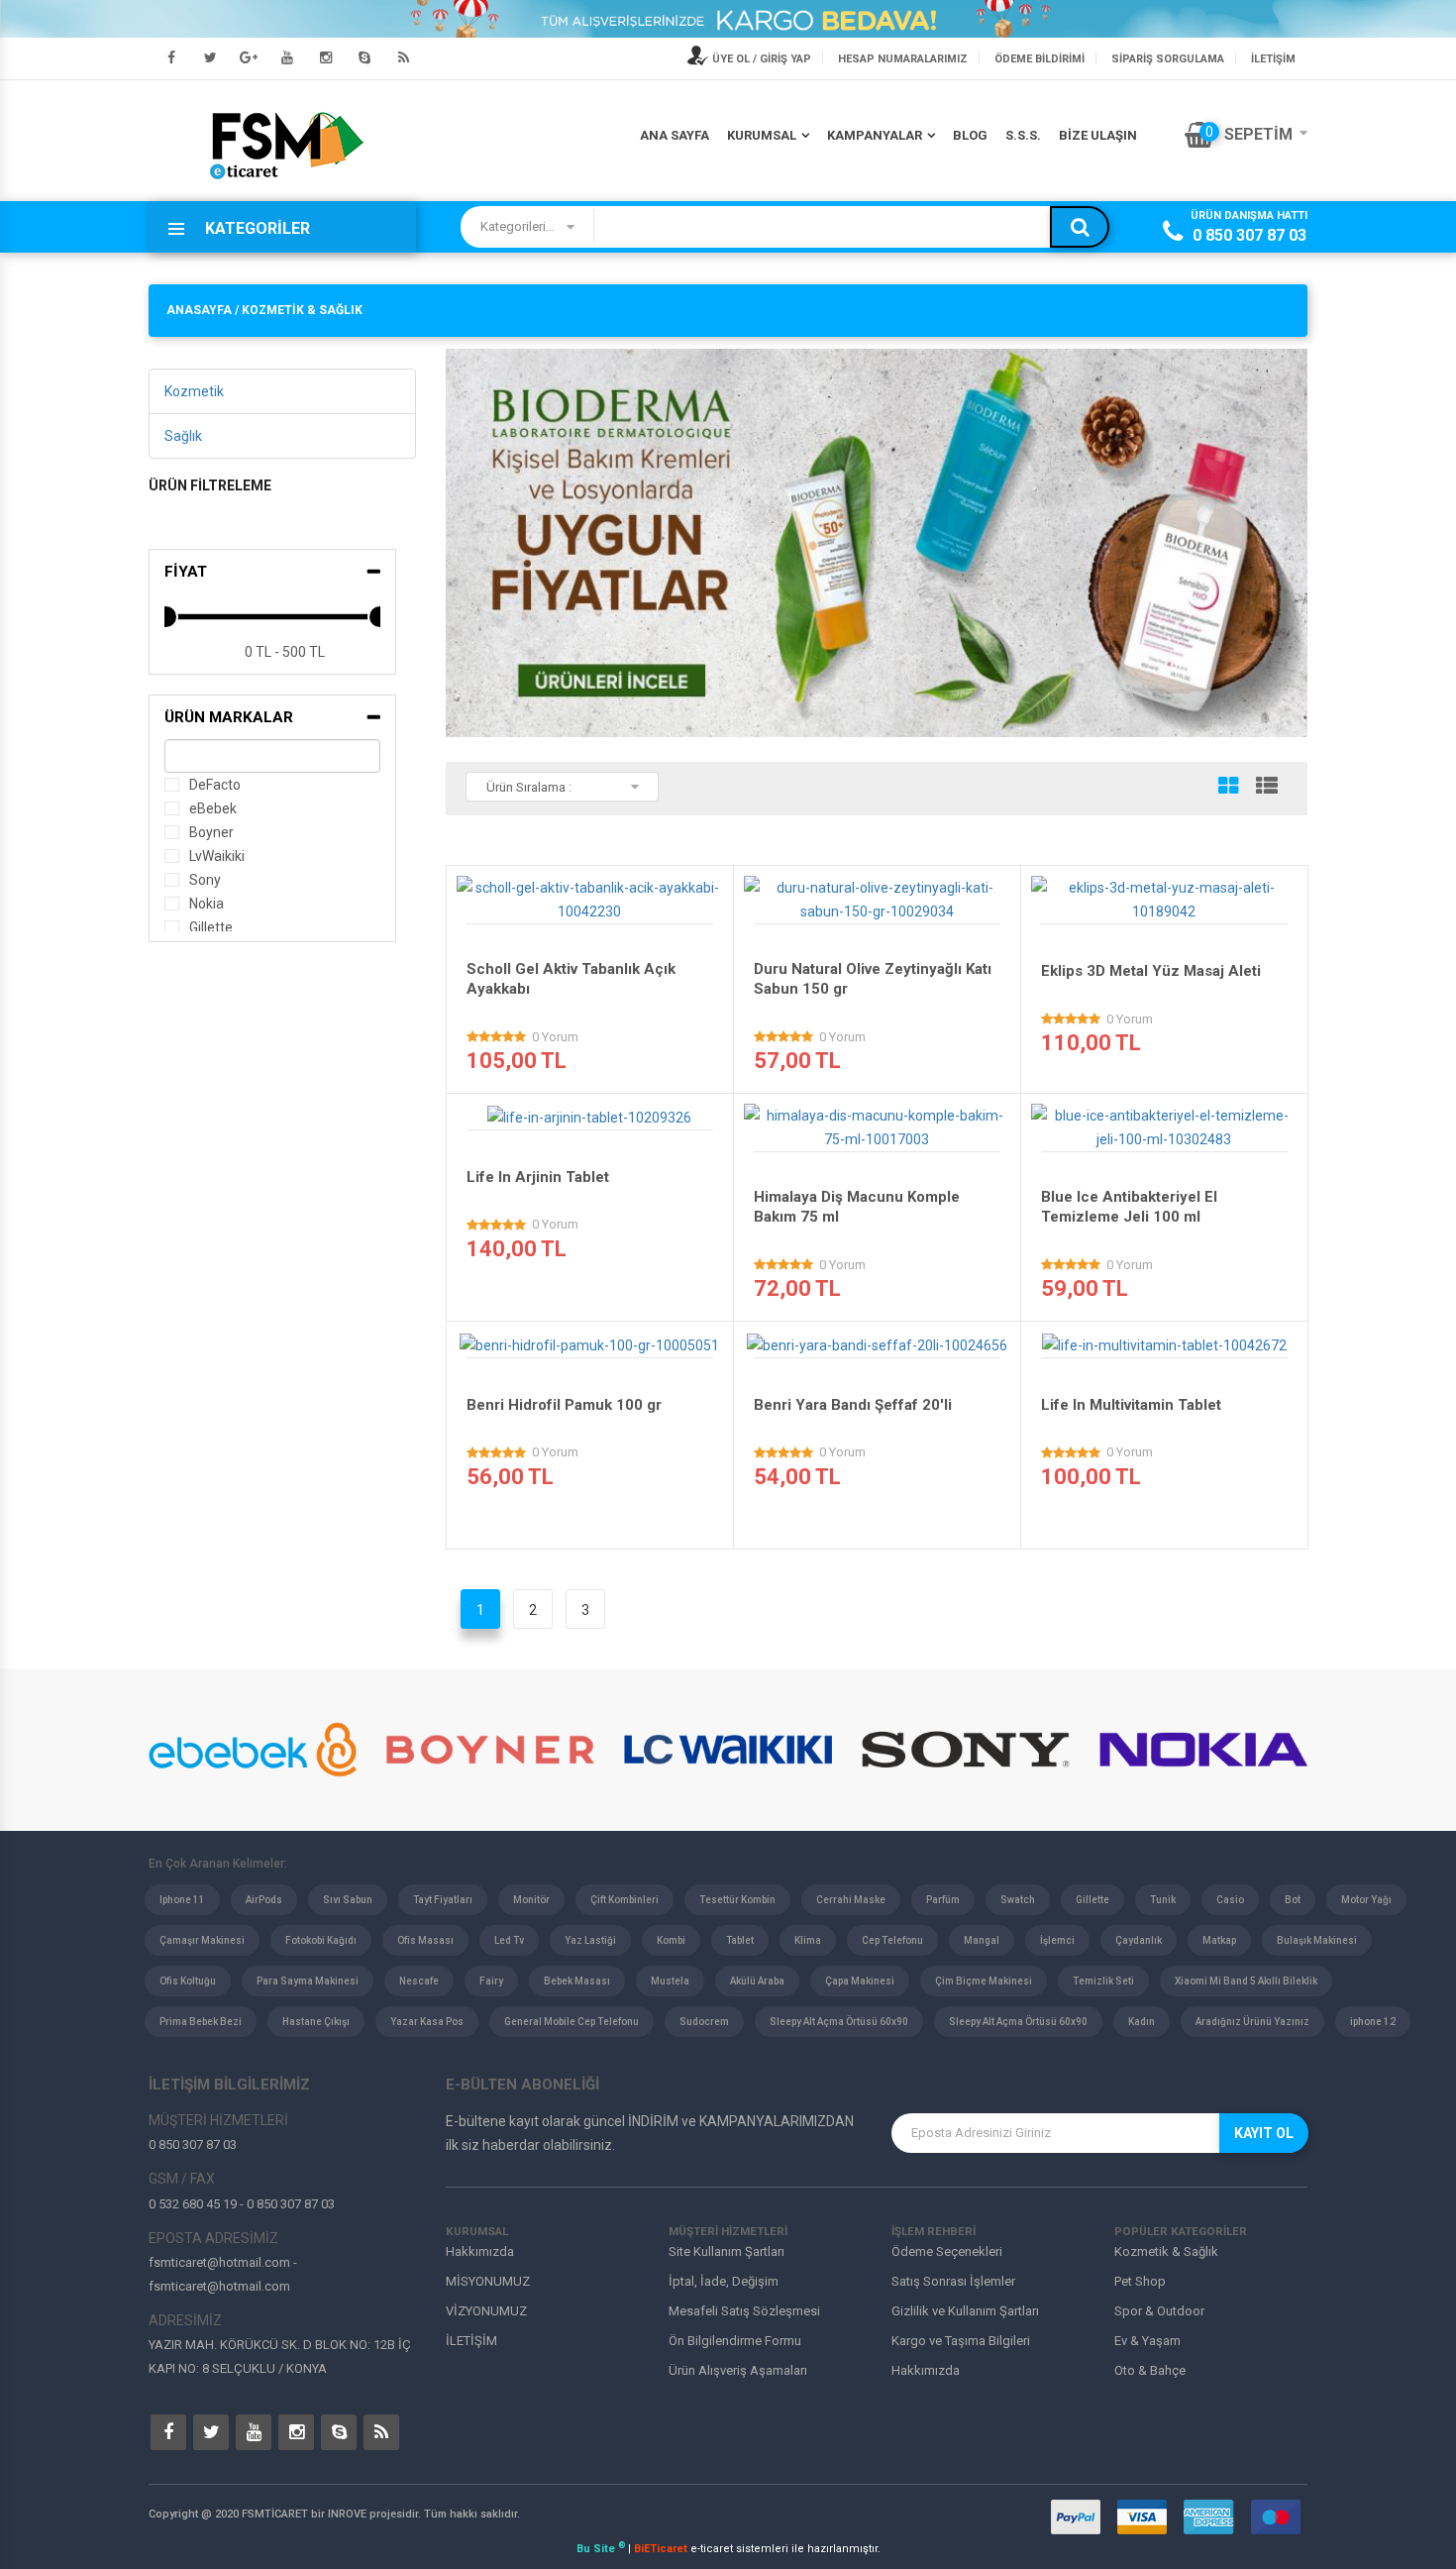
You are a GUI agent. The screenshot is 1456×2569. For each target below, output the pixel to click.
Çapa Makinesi (860, 1981)
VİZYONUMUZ (486, 2311)
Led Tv (509, 1940)
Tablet (740, 1940)
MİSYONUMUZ (488, 2281)
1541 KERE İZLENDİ (596, 1112)
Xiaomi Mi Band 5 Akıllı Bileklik (1246, 1981)
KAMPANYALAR (875, 135)
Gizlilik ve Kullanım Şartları (965, 2311)
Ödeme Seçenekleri (947, 2251)
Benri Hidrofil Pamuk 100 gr (564, 1405)
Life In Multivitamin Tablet (1131, 1405)
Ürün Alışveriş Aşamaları (738, 2370)
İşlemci (1057, 1940)
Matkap (1219, 1940)
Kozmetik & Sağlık (1166, 2251)
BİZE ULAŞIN (1098, 135)
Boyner (211, 832)
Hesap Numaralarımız (903, 59)
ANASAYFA (199, 310)
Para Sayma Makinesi (308, 1981)
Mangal (982, 1940)
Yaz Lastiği (590, 1940)
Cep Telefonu (892, 1940)
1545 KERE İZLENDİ (883, 1134)
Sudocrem (704, 2022)
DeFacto (215, 785)
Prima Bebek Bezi (201, 2022)
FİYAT (186, 572)
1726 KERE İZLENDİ (1170, 1340)
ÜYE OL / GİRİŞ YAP (760, 59)
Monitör (531, 1900)
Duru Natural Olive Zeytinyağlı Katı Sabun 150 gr (873, 979)
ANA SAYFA (675, 135)
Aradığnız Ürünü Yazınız (1252, 2022)
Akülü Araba (757, 1981)
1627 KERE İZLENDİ (883, 1340)
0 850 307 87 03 (1249, 235)
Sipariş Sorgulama (1168, 59)
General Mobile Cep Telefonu (572, 2022)
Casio (1230, 1900)
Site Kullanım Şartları (727, 2251)
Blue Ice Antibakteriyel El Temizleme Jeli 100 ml (1129, 1207)
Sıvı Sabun (348, 1900)
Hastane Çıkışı (316, 2022)
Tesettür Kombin (737, 1900)
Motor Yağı (1366, 1900)
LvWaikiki (217, 856)
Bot (1293, 1900)
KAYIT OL (1264, 2133)
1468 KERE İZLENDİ (883, 906)
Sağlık (183, 436)
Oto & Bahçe (1150, 2370)
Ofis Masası (425, 1940)
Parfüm (943, 1900)
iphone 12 (1373, 2022)
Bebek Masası (577, 1981)
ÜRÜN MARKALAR (229, 717)
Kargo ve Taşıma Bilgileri (961, 2341)
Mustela (670, 1981)
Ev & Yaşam (1147, 2341)
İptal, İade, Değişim (724, 2281)
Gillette (211, 927)
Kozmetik (194, 391)
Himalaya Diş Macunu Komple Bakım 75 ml (857, 1207)
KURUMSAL (762, 135)
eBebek (213, 808)
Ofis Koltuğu (188, 1981)
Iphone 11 (182, 1900)
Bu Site (601, 2549)
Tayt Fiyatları (443, 1900)
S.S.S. (1023, 135)
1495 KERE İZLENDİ (1170, 1134)
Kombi (671, 1940)
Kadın (1142, 2022)
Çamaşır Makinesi (202, 1940)
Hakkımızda (480, 2251)
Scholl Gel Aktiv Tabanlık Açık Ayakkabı (571, 979)
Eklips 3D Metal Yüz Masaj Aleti (1151, 971)
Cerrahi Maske (851, 1900)
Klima (808, 1940)
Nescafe (419, 1981)
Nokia (207, 904)
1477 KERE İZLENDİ (596, 1340)
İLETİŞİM (1273, 59)
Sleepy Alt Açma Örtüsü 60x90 (839, 2022)
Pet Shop (1140, 2281)
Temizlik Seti (1103, 1981)
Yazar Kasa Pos (427, 2022)
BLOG (970, 135)
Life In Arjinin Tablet (538, 1177)
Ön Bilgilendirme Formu (735, 2341)
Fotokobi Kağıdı (321, 1940)
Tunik (1163, 1900)
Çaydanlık (1139, 1940)
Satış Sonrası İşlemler (953, 2281)
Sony (205, 880)
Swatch (1018, 1900)
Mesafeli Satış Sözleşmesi (744, 2311)
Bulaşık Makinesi (1317, 1940)
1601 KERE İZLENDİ (1170, 906)
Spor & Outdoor (1159, 2311)
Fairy (491, 1981)
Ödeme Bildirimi (1040, 59)
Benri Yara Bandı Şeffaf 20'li (853, 1405)
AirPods (264, 1900)
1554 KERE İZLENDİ (596, 906)
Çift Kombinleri (624, 1900)
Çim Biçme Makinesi (984, 1981)
